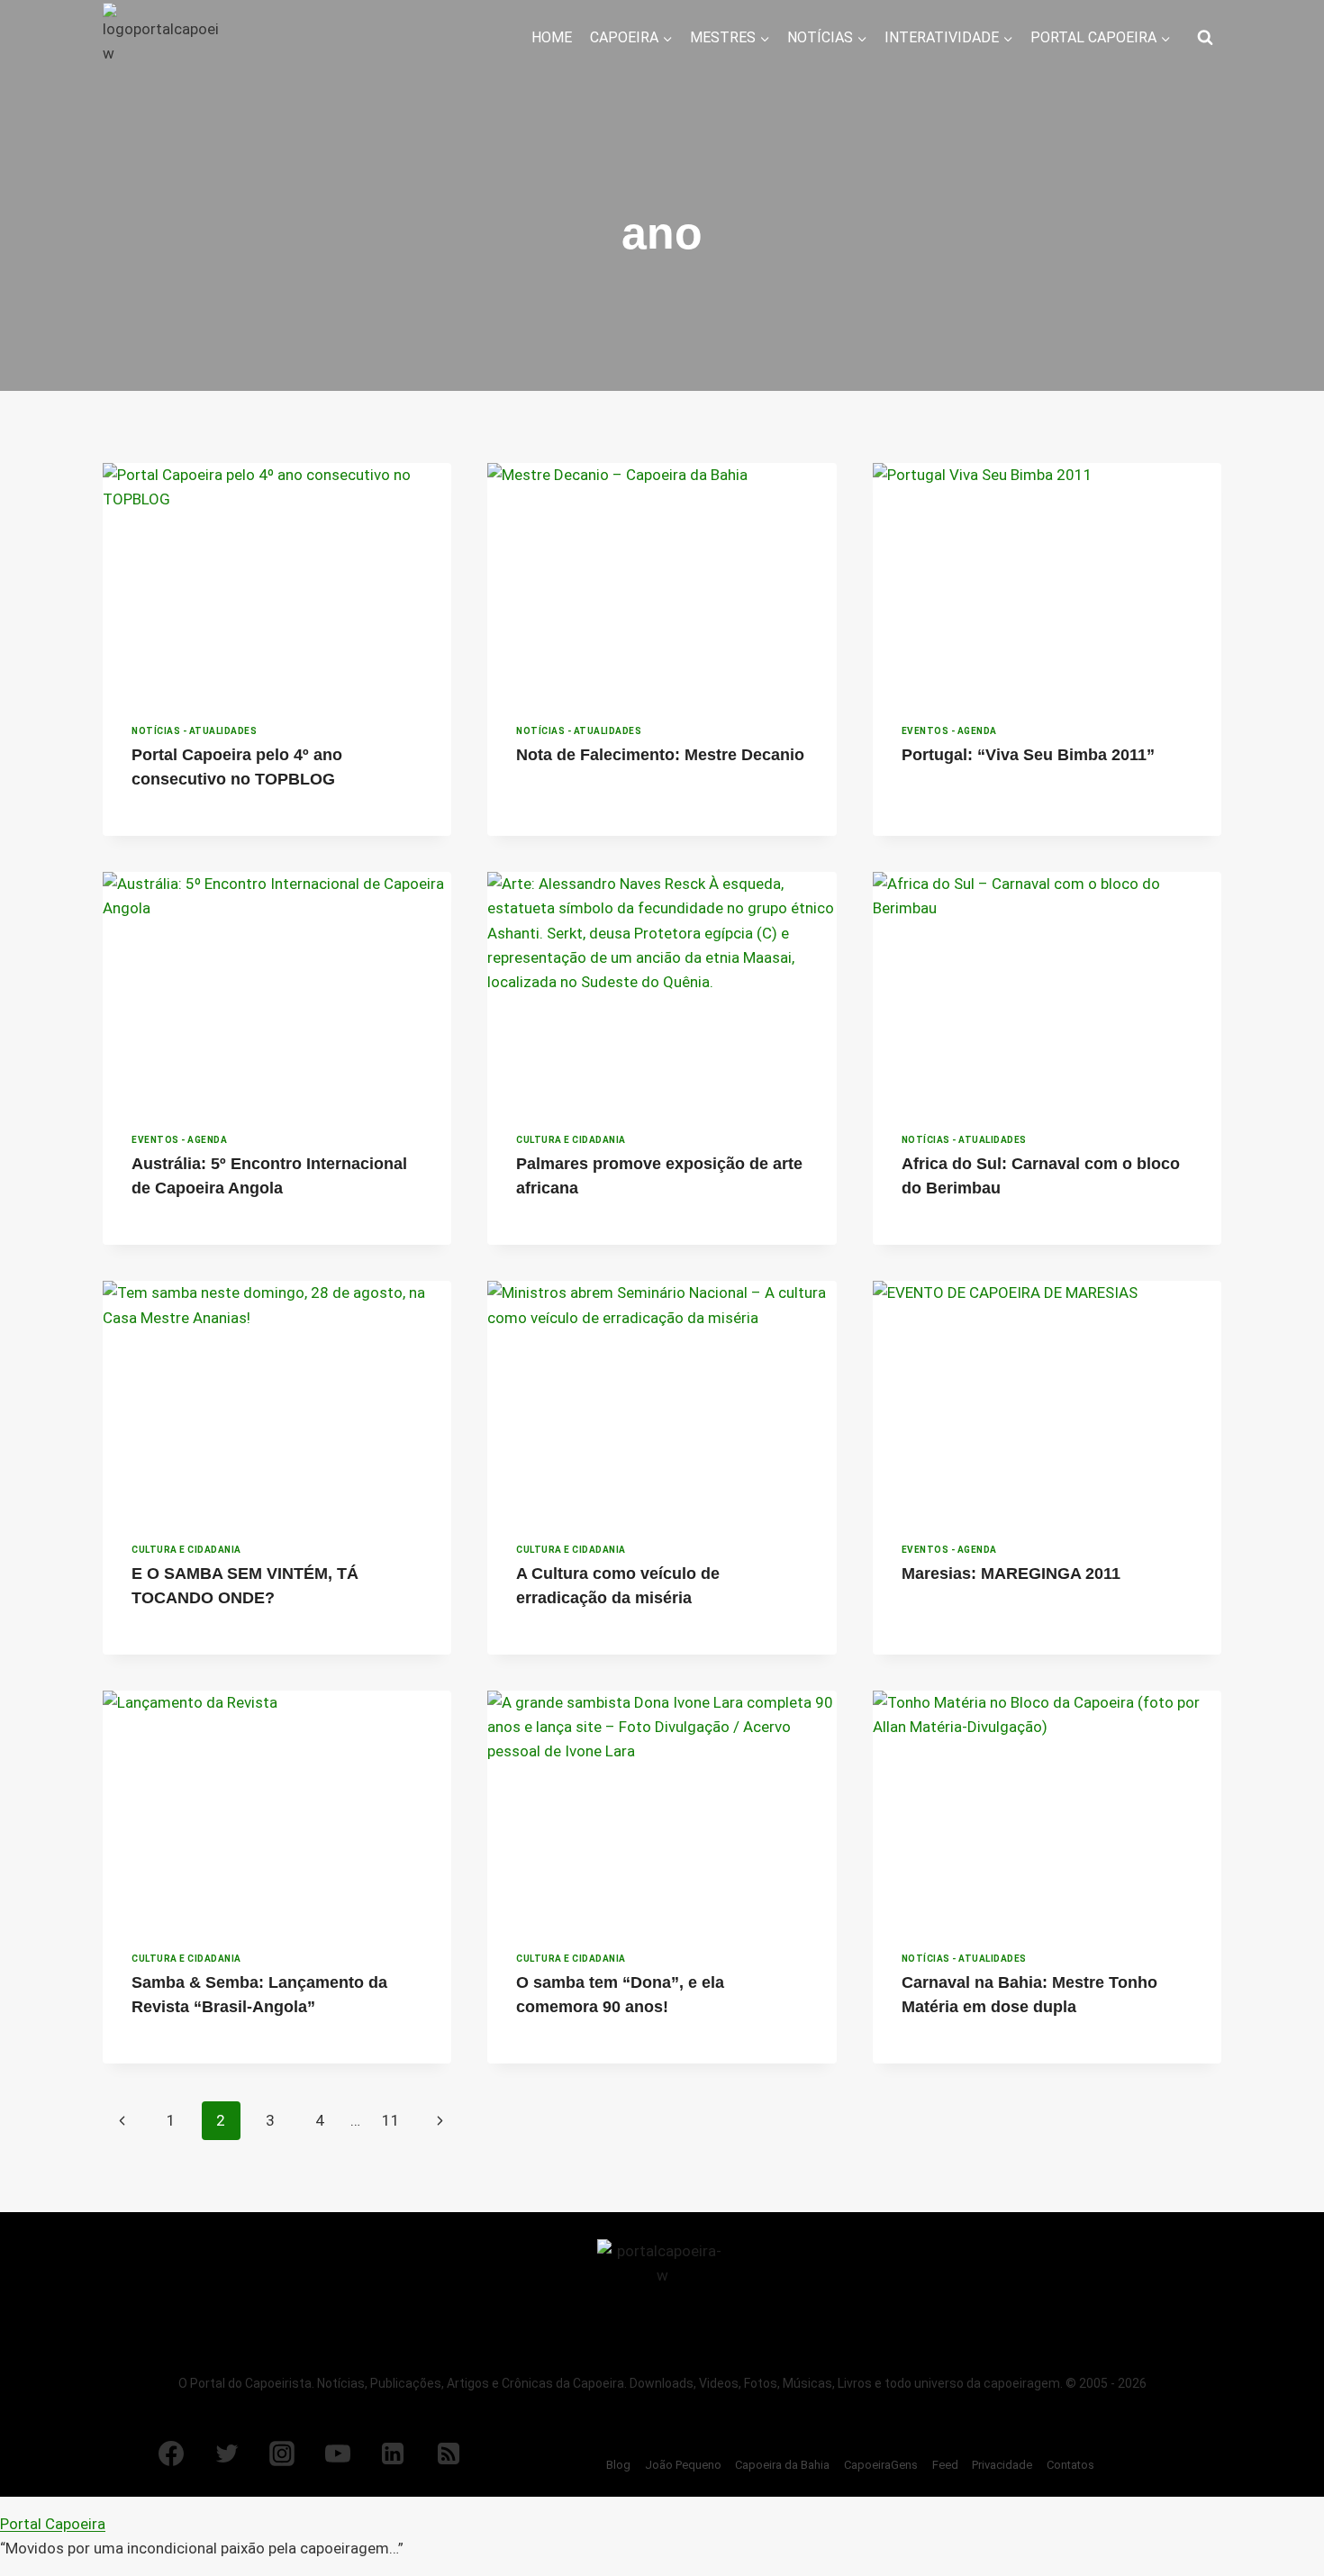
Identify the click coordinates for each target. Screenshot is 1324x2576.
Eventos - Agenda (949, 731)
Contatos (1070, 2465)
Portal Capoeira (53, 2524)
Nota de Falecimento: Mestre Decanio (660, 755)
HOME (552, 37)
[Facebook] (171, 2454)
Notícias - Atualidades (194, 731)
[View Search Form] (1205, 38)
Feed (945, 2465)
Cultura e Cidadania (571, 1140)
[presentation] (277, 579)
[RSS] (449, 2454)
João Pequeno (683, 2465)
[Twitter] (227, 2454)
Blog (618, 2465)
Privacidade (1002, 2465)
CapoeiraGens (881, 2465)
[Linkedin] (393, 2454)
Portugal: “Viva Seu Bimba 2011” (1028, 755)
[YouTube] (338, 2454)
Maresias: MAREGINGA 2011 (1011, 1574)
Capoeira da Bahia (782, 2465)
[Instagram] (282, 2454)
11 (391, 2120)
